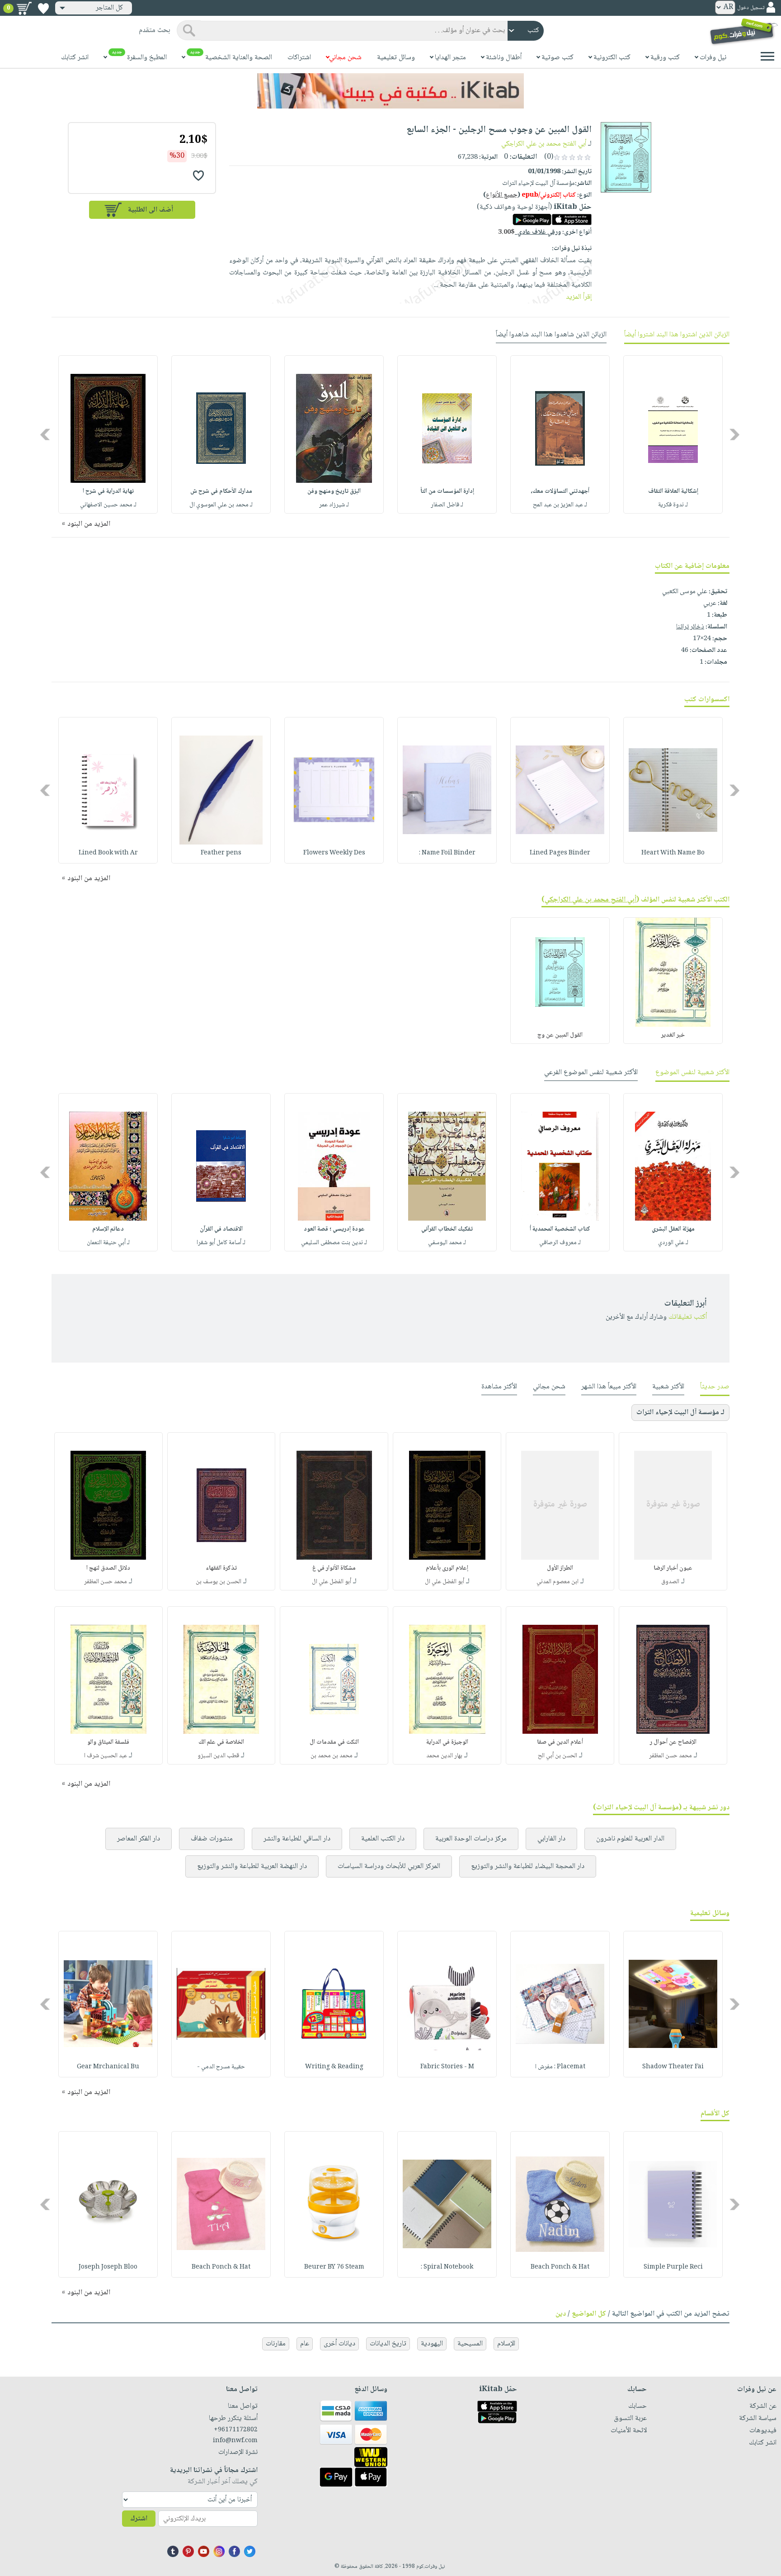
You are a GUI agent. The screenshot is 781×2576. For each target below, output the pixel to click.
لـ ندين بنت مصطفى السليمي (334, 1243)
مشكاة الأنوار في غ (334, 1568)
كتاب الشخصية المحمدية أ (560, 1229)
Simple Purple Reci (673, 2267)
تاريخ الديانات (388, 2344)
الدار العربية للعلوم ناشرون (630, 1839)
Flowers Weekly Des (334, 853)
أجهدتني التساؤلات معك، (560, 491)
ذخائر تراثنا (690, 627)
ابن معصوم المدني (558, 1582)
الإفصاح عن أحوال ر (673, 1742)
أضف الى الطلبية (151, 210)
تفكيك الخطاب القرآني (447, 1229)
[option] (673, 434)
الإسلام (506, 2344)
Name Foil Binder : (447, 853)
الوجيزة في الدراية (447, 1742)
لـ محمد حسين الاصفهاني (108, 505)
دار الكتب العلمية (383, 1839)
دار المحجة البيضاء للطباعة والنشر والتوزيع (528, 1866)
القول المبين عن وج (560, 1035)
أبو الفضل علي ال (445, 1582)
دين (561, 2314)
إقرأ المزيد (579, 297)
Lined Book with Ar (108, 853)
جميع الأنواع (502, 195)
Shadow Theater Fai (673, 2067)
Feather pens (221, 853)
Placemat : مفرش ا (560, 2067)
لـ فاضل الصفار (447, 505)
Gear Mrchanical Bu (108, 2067)
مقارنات (276, 2344)
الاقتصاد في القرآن (221, 1229)
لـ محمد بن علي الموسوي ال (221, 505)
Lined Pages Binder (560, 853)
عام (305, 2344)
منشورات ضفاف (212, 1839)
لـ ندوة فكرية (673, 505)
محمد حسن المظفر (106, 1582)
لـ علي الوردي (673, 1243)
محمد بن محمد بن (332, 1756)
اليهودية (432, 2344)
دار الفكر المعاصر (139, 1839)
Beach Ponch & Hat (560, 2267)
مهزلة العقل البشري (673, 1229)
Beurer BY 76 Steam (334, 2267)
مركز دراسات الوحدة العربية (471, 1839)
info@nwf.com (235, 2441)
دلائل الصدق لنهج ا (108, 1568)
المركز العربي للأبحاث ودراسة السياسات (389, 1866)
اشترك (139, 2519)
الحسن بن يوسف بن (219, 1582)
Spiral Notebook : (447, 2267)
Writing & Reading (334, 2067)
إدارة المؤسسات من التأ (447, 491)
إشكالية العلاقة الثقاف (673, 491)
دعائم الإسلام (108, 1229)
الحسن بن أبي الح (558, 1756)
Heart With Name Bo (673, 853)
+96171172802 (236, 2430)
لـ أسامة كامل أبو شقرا (221, 1243)
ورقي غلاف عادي (529, 232)
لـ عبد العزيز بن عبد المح (560, 505)
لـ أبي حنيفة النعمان (108, 1243)
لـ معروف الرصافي (560, 1243)
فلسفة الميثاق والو (108, 1742)
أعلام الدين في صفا (560, 1742)
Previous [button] (735, 434)
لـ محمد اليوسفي (447, 1243)
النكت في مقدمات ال (334, 1742)
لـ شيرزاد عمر (334, 505)
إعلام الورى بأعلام (447, 1568)
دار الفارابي (551, 1839)
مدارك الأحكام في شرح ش (221, 491)
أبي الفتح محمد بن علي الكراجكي (544, 144)
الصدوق (670, 1582)
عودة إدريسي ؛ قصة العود (334, 1229)
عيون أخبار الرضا (673, 1568)
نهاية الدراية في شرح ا (108, 491)
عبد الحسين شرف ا (106, 1756)
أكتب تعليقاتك (688, 1317)
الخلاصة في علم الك (221, 1742)
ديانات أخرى (339, 2344)
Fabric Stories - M (447, 2067)
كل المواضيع (589, 2314)
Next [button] (46, 434)
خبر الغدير (673, 1035)
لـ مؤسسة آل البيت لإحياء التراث (680, 1413)
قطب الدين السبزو (218, 1756)
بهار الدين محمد (444, 1756)
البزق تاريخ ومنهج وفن (334, 491)
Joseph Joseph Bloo (108, 2267)
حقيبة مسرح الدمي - (221, 2067)
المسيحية (470, 2344)
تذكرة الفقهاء (221, 1568)
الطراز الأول (560, 1568)
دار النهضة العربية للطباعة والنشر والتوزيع (252, 1866)
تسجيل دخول (751, 8)
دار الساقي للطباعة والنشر (297, 1839)
